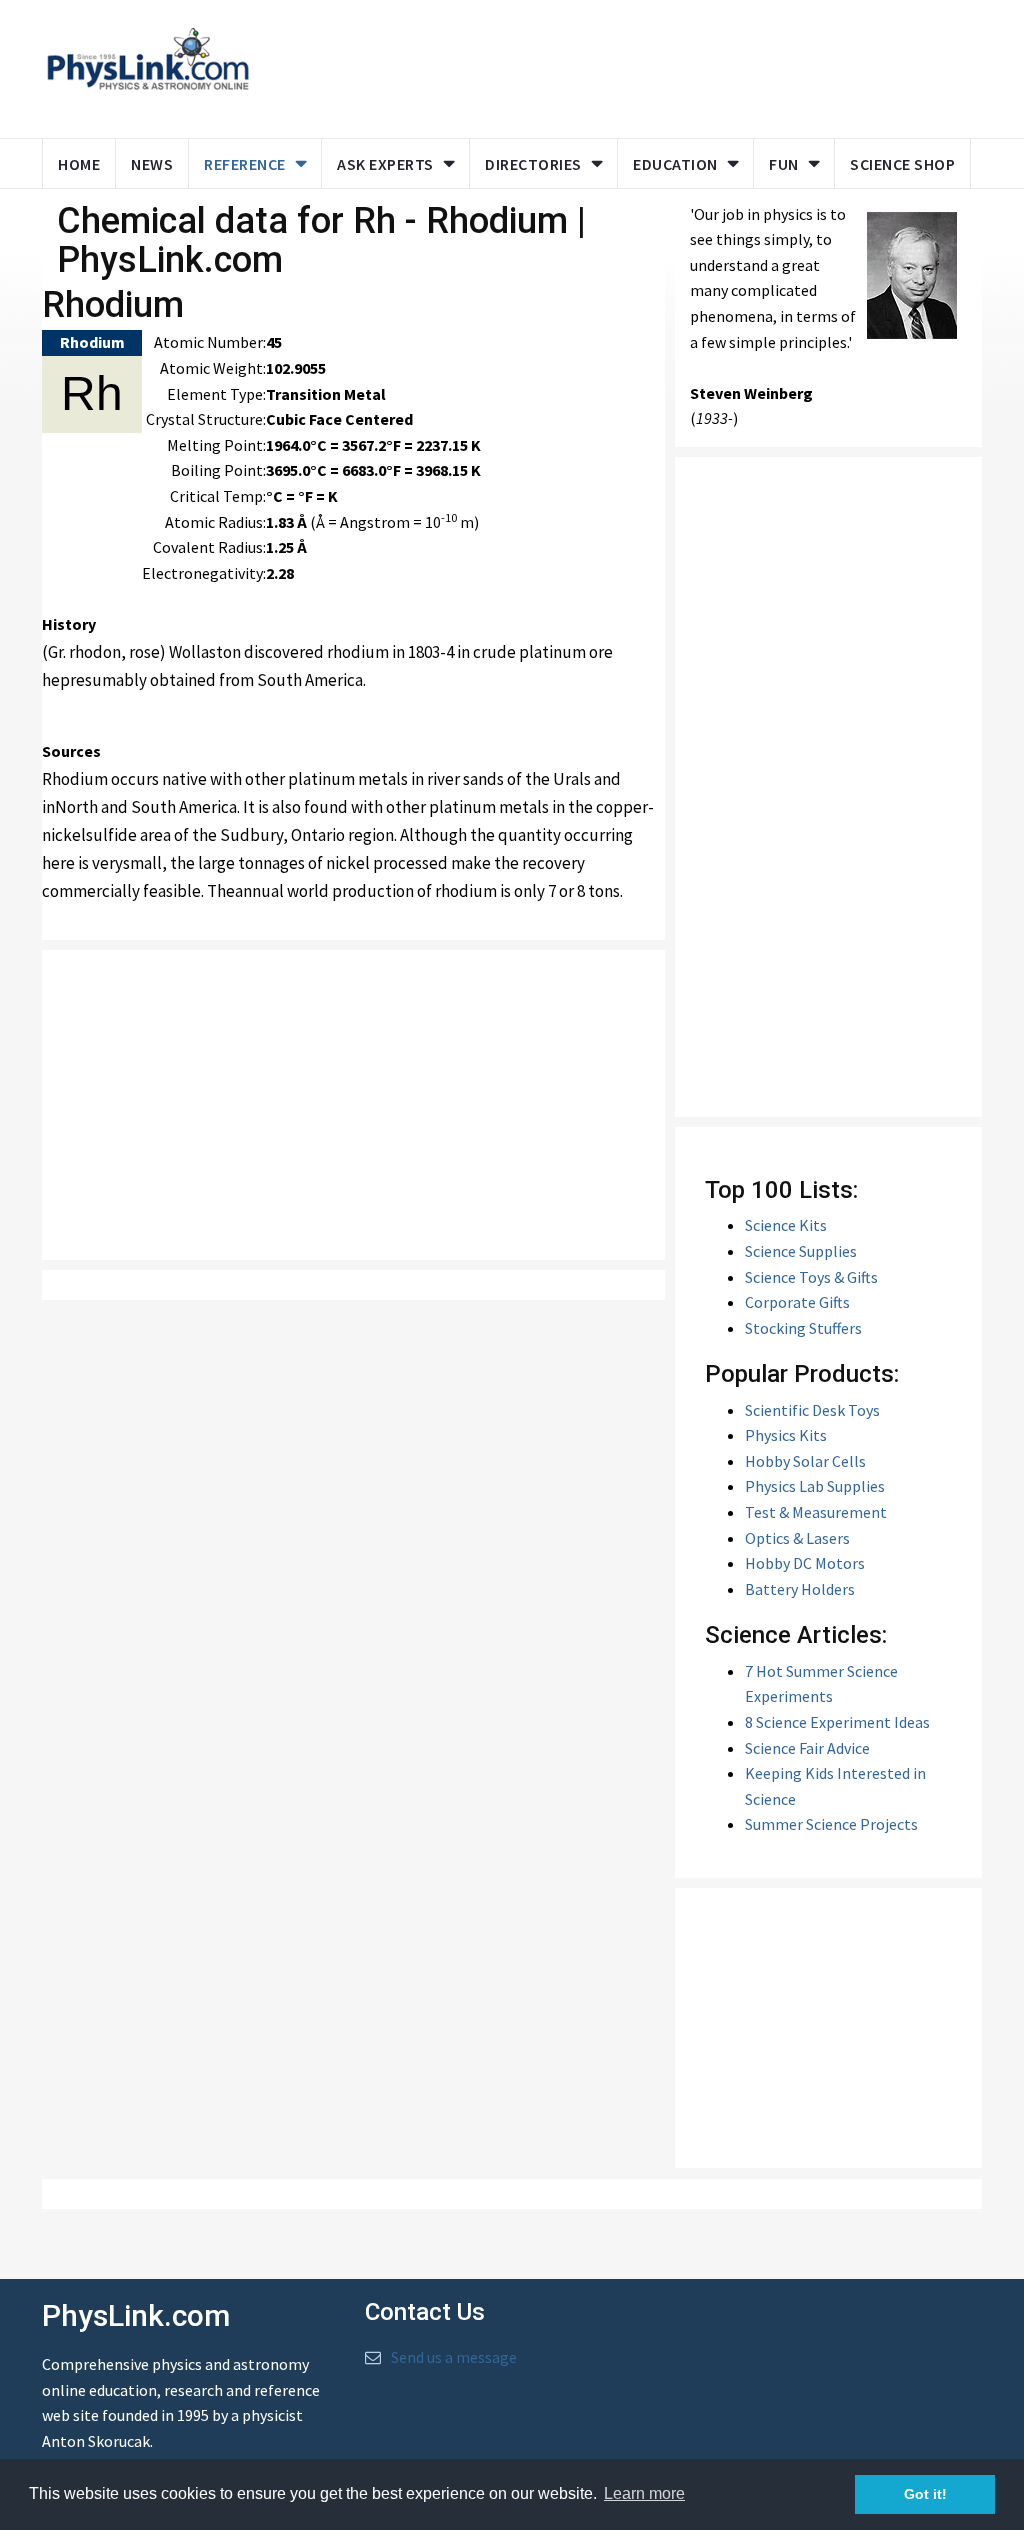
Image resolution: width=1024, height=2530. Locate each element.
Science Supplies (801, 1251)
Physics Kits (786, 1435)
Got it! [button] (925, 2494)
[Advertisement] (649, 65)
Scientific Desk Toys (812, 1410)
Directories (533, 164)
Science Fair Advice (807, 1748)
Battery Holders (800, 1589)
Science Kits (786, 1225)
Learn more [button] (644, 2493)
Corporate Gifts (797, 1302)
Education (675, 164)
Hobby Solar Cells (805, 1461)
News (152, 164)
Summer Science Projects (831, 1824)
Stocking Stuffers (803, 1328)
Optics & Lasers (797, 1538)
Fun (784, 164)
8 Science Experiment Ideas (837, 1722)
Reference (245, 164)
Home (79, 164)
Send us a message (454, 2357)
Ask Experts (385, 164)
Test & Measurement (816, 1512)
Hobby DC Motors (805, 1563)
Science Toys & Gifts (811, 1277)
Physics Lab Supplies (815, 1486)
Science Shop (902, 164)
